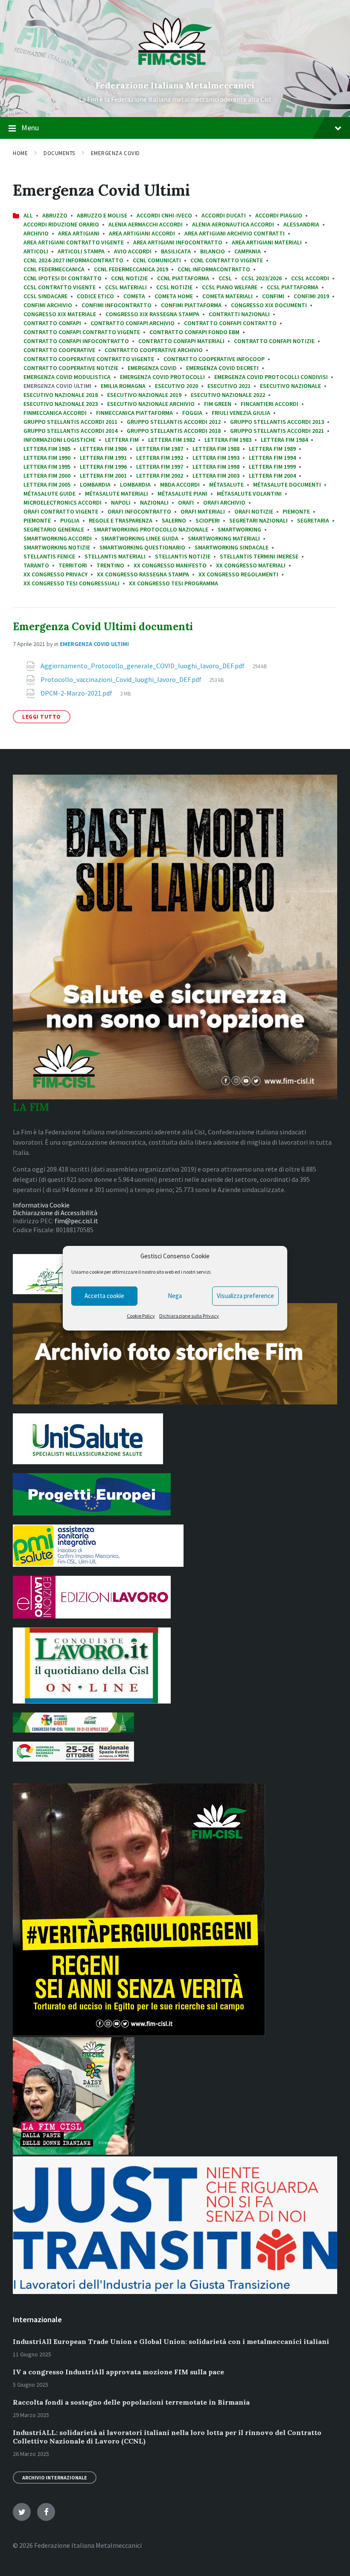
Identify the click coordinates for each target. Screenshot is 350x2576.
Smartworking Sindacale (232, 547)
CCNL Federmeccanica (54, 269)
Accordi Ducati (224, 215)
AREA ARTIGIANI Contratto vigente (74, 242)
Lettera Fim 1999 (272, 467)
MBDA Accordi (180, 485)
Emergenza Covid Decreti (222, 368)
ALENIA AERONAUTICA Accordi (233, 224)
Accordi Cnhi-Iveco (164, 215)
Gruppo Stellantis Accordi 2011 (70, 422)
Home (20, 153)
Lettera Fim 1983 (228, 440)
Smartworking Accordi (58, 538)
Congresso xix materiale (60, 314)
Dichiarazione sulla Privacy (189, 1316)
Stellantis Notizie (183, 556)
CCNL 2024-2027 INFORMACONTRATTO (73, 260)
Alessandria (301, 224)
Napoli (121, 502)
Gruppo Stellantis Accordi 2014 (70, 431)
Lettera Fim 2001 (103, 476)
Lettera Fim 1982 (172, 440)
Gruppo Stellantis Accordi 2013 (277, 422)
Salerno (174, 520)
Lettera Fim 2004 (272, 476)
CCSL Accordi (310, 278)
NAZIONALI (154, 502)
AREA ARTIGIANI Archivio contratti (235, 233)
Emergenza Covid (115, 153)
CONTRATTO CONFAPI (52, 323)
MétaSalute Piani (182, 493)
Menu (30, 128)
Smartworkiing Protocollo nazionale (151, 529)
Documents (59, 153)
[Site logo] (175, 71)
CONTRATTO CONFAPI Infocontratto (76, 341)
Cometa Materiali (227, 296)
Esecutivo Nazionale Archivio (151, 404)
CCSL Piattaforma (293, 287)
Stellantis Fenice (49, 556)
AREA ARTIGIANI (79, 233)
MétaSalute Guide (50, 493)
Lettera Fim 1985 (47, 449)
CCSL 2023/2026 (261, 278)
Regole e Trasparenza (121, 520)
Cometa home (174, 296)
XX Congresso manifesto (170, 565)
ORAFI (186, 502)
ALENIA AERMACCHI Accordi (146, 224)
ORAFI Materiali (203, 511)
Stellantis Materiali (115, 556)
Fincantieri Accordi (270, 404)
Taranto (36, 565)
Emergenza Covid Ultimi (94, 644)
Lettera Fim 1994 (272, 458)
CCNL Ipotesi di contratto (63, 278)
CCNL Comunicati (157, 260)
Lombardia (95, 485)
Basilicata (176, 251)
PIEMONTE (37, 520)
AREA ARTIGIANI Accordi (142, 233)
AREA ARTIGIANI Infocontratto (178, 242)
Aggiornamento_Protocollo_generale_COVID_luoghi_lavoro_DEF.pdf (143, 666)
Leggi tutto (42, 717)
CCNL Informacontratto (214, 269)
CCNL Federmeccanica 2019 (131, 269)
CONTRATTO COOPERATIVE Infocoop (214, 359)
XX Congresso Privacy (55, 574)
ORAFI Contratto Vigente (61, 511)
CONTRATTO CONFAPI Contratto (230, 323)
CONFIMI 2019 (311, 296)
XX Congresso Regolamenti (238, 574)
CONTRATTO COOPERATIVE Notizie (71, 368)
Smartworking (239, 529)
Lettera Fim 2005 (47, 485)
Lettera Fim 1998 (216, 467)
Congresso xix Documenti (269, 305)
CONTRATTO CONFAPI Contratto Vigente (82, 332)
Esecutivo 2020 (176, 386)
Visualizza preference (245, 1296)
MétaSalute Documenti (287, 485)
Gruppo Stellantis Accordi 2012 (174, 422)
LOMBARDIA (135, 485)
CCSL (225, 278)
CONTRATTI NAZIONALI (239, 314)
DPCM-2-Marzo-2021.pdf (77, 693)
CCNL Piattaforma (183, 278)
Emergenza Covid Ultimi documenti (103, 627)
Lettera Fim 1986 (103, 449)
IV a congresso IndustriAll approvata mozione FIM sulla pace (118, 2372)
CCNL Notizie (129, 278)
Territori (73, 565)
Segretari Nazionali (258, 520)
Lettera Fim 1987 (160, 449)
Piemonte (296, 511)
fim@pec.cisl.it (76, 1221)
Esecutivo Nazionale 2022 (228, 395)
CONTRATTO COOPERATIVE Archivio (154, 350)
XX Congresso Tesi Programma (174, 583)
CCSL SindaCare (45, 296)
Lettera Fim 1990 (47, 458)
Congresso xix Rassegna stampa (152, 314)
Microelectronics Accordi (63, 502)
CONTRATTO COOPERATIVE (59, 350)
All (28, 215)
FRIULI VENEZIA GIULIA (241, 413)
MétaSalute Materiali (117, 493)
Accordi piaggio (279, 215)
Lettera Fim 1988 (216, 449)
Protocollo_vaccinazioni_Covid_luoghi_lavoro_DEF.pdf (122, 679)
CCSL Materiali (126, 287)
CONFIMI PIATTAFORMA (191, 305)
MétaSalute (226, 485)
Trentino (110, 565)
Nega (175, 1296)
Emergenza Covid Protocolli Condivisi (271, 377)
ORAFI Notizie (254, 511)
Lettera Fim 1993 (216, 458)
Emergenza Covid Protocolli (162, 377)
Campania (248, 251)
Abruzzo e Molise (102, 215)
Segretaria (313, 520)
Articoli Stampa (81, 251)
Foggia (192, 413)
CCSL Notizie (174, 287)
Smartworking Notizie (57, 547)
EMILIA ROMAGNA (123, 386)
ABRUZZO (55, 215)
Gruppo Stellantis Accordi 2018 (174, 431)
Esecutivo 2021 (229, 386)
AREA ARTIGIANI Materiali (267, 242)
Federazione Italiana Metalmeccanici (175, 85)
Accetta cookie (104, 1296)
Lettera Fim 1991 (103, 458)
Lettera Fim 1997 (160, 467)
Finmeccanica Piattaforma (134, 413)
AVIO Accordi (133, 251)
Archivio (36, 233)
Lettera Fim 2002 (160, 476)
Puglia (70, 520)
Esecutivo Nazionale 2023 (61, 404)
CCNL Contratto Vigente (227, 260)
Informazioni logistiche (60, 440)
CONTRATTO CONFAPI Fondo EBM (194, 332)
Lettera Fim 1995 (47, 467)
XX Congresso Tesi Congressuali (71, 583)
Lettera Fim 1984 (284, 440)
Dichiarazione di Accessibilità (55, 1213)
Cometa (134, 296)
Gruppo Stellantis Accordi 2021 (277, 431)
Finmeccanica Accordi (55, 413)
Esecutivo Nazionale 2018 (61, 395)
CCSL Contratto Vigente (60, 287)
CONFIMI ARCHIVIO (48, 305)
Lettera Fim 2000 (47, 476)
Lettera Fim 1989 (272, 449)
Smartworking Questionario (142, 547)
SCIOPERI (208, 520)
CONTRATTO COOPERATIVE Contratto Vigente (89, 359)
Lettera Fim (122, 440)
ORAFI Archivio (224, 502)
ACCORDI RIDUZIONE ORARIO (61, 224)
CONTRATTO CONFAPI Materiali (181, 341)
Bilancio (213, 251)
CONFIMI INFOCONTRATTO (117, 305)
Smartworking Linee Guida (140, 538)
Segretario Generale (54, 529)
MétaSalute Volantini (249, 493)
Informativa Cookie (41, 1205)
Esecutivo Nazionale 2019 (144, 395)
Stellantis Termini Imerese (259, 556)
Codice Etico (95, 296)
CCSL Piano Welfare (230, 287)
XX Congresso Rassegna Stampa (143, 574)
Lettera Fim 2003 (216, 476)
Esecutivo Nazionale (290, 386)
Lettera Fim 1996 (103, 467)
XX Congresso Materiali (251, 565)
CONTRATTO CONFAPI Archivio (133, 323)
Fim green (218, 404)
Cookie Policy (141, 1316)
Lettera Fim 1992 (160, 458)
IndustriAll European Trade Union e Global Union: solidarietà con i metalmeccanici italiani (171, 2341)
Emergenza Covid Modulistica (67, 377)
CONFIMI (273, 296)
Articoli (36, 251)
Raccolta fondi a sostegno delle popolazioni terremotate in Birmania (131, 2402)
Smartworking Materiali (224, 538)
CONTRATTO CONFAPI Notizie (274, 341)
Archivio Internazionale (55, 2478)
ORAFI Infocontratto (139, 511)
